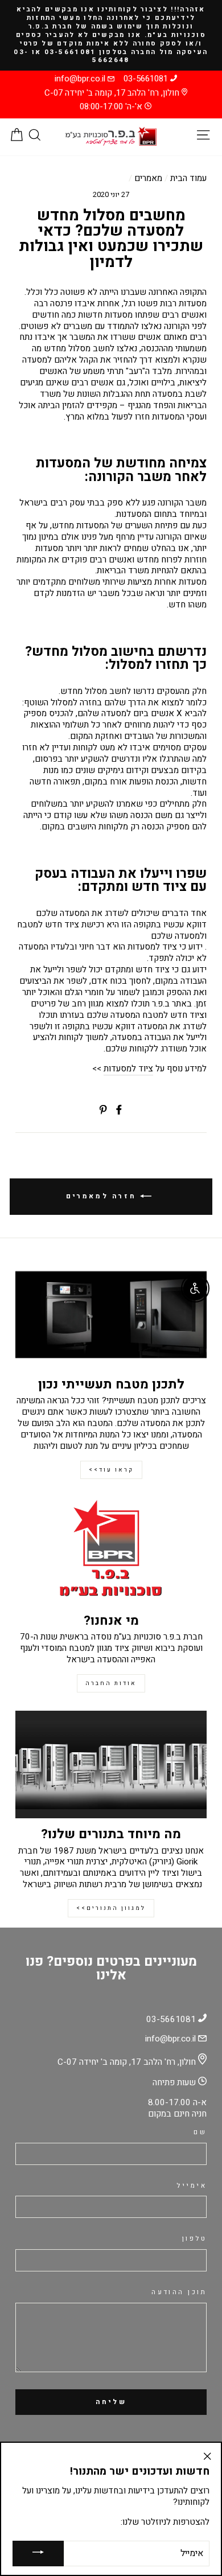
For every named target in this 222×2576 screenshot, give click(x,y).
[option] (111, 35)
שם (200, 2133)
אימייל (192, 2186)
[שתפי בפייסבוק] (119, 1110)
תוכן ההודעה (179, 2293)
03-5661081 (146, 79)
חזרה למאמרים (103, 1196)
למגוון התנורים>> (111, 1908)
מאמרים (148, 178)
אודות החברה (111, 1683)
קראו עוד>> (111, 1470)
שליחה (111, 2402)
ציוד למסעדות (128, 1069)
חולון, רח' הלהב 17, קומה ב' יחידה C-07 (112, 93)
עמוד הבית (188, 178)
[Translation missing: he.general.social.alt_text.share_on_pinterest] (103, 1110)
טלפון (194, 2239)
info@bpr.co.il (80, 79)
